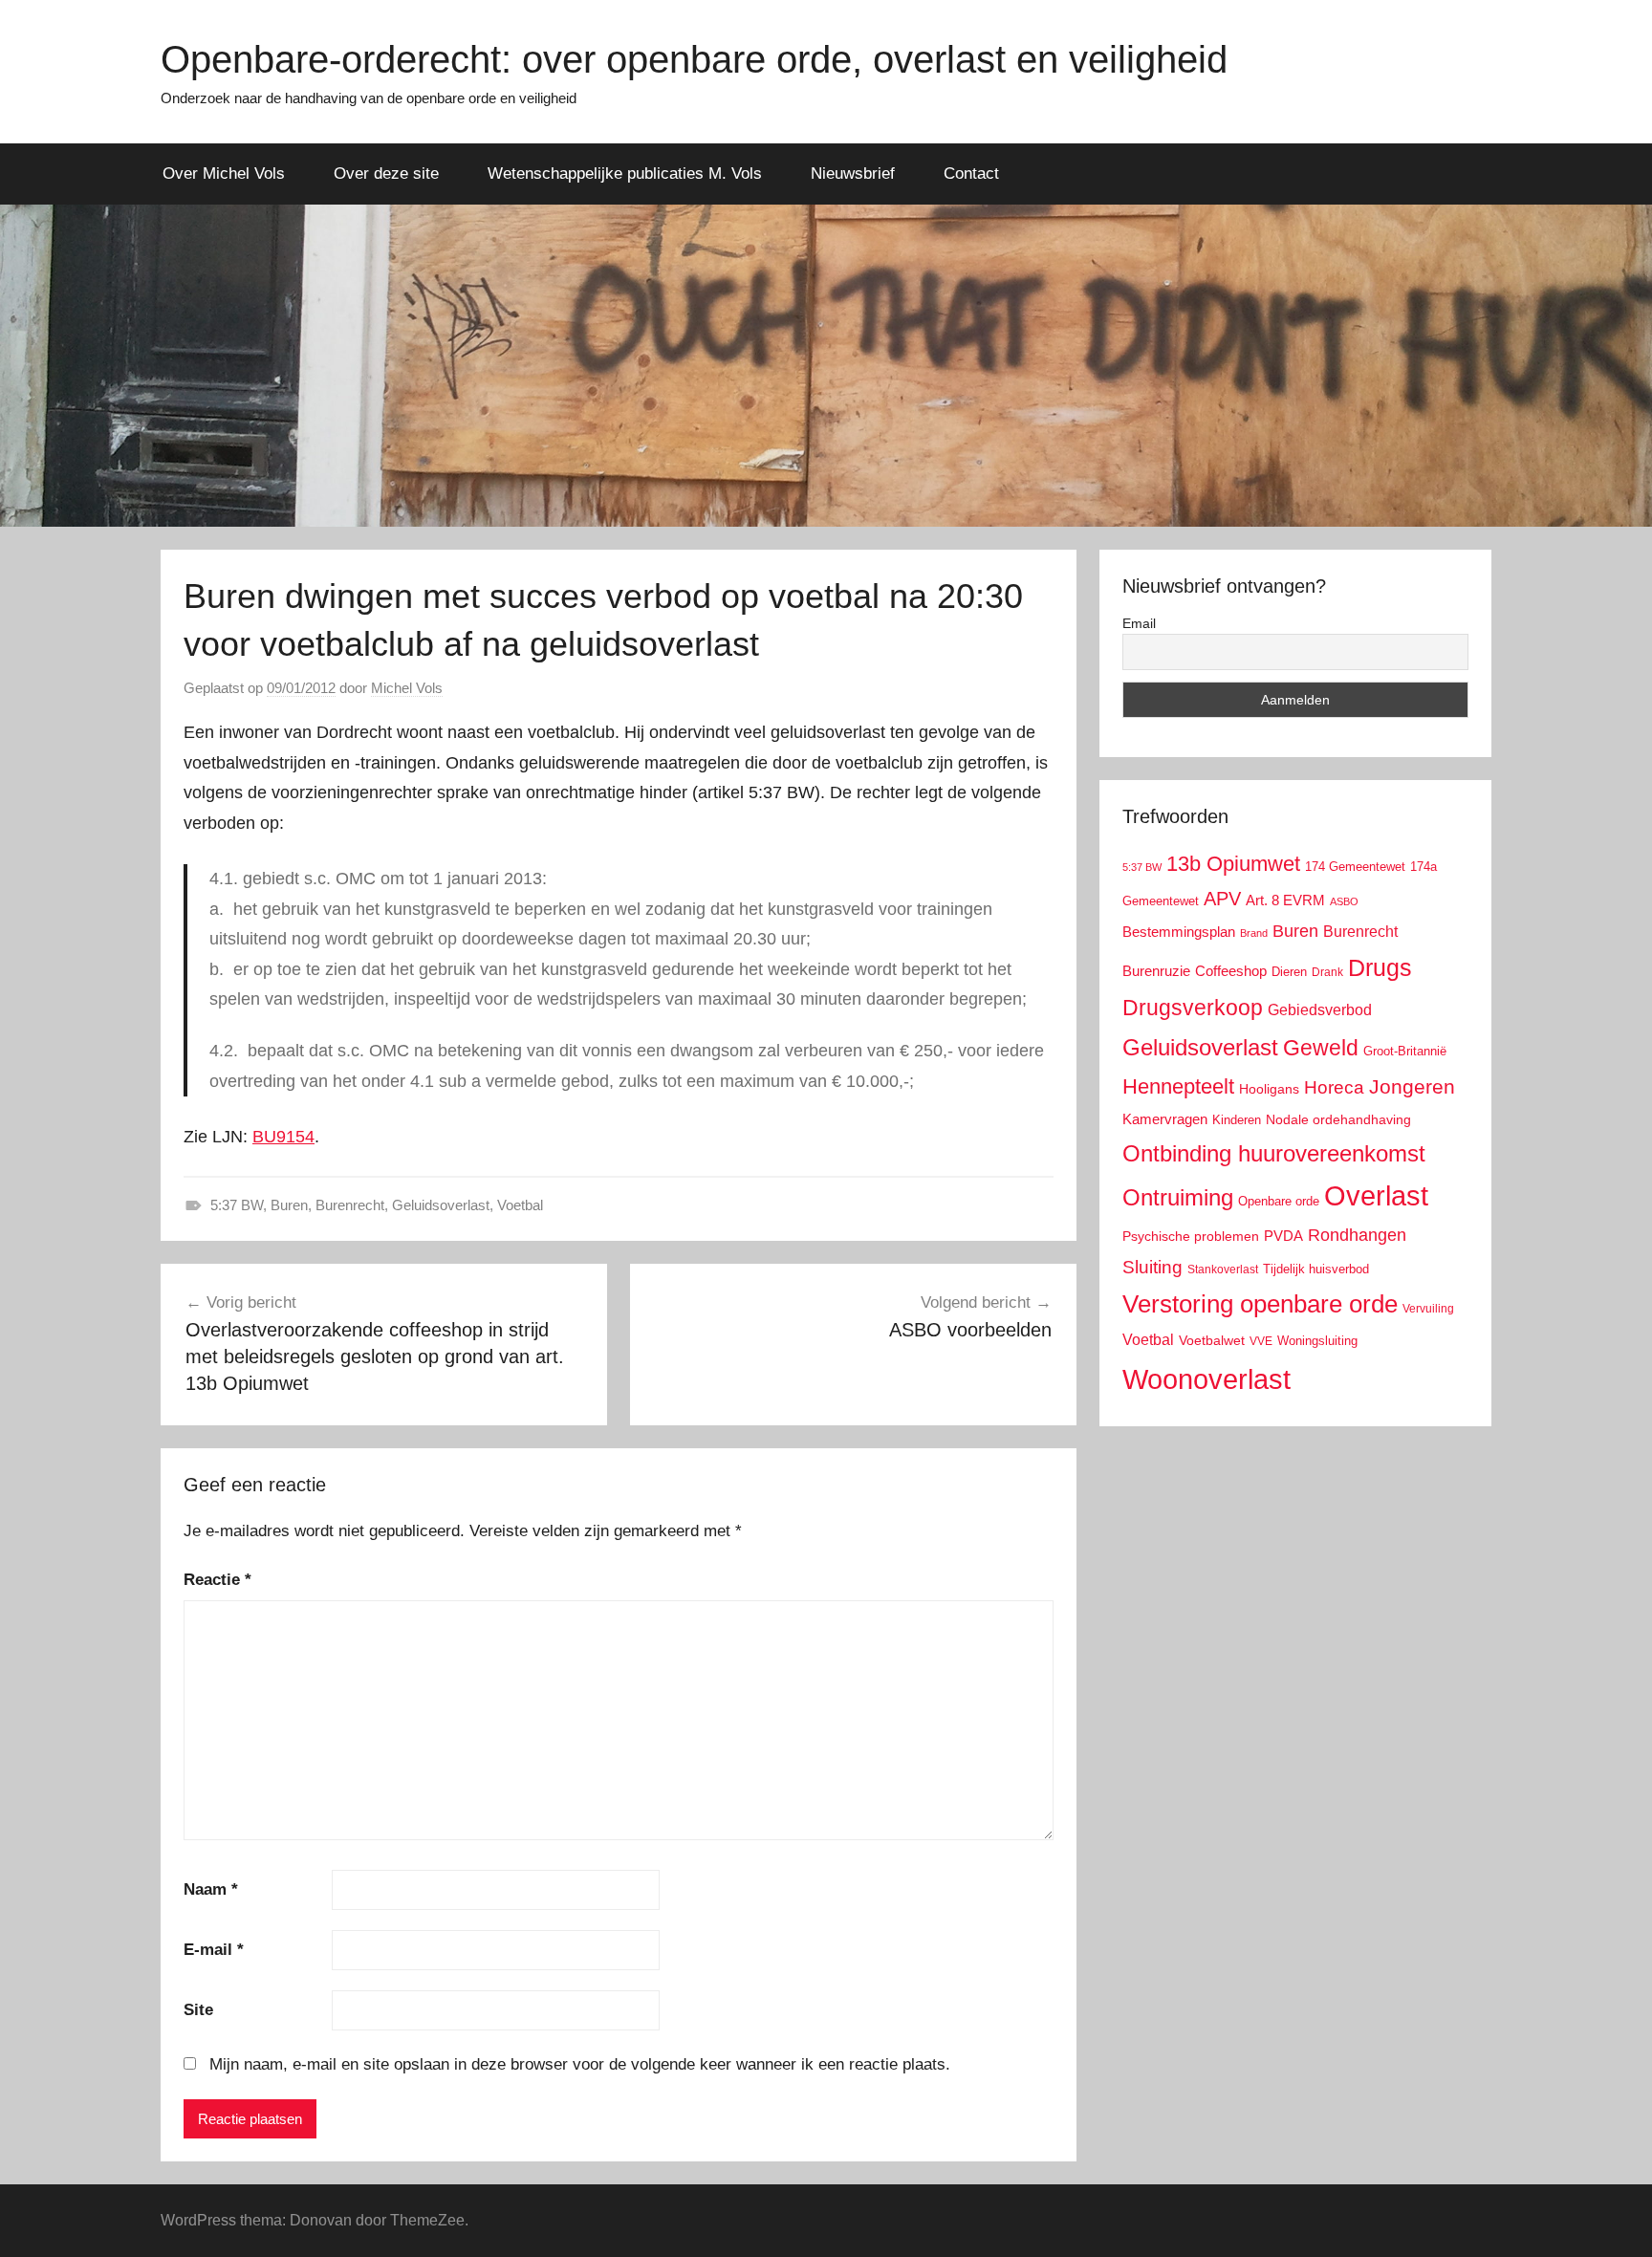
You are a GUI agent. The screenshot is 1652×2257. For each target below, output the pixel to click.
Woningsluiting (1317, 1341)
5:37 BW (237, 1205)
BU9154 (283, 1137)
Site (198, 2010)
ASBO (1344, 901)
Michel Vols (407, 688)
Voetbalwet (1212, 1340)
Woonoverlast (1206, 1379)
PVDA (1283, 1236)
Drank (1327, 972)
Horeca (1334, 1087)
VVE (1261, 1341)
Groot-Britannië (1405, 1051)
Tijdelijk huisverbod (1316, 1270)
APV (1222, 899)
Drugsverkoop (1193, 1008)
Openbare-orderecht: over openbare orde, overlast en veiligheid (694, 59)
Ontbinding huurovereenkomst (1274, 1153)
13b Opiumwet (1233, 864)
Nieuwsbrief (853, 174)
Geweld (1321, 1048)
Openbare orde (1279, 1202)
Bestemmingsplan (1179, 932)
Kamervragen (1165, 1119)
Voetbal (520, 1205)
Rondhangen (1357, 1235)
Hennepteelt (1178, 1086)
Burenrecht (350, 1205)
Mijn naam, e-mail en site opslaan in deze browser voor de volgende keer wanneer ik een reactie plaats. (580, 2064)
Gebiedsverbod (1320, 1010)
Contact (971, 174)
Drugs (1380, 968)
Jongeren (1412, 1086)
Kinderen (1237, 1120)
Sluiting (1152, 1267)
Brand (1254, 933)
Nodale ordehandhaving (1338, 1119)
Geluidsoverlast (441, 1205)
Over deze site (386, 174)
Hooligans (1269, 1089)
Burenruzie (1156, 971)
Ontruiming (1178, 1197)
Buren (289, 1205)
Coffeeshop (1231, 971)
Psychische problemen (1191, 1237)
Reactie (217, 1580)
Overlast (1376, 1196)
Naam (211, 1889)
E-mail (214, 1950)
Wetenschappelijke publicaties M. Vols (625, 174)
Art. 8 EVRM (1285, 900)
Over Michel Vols (224, 174)
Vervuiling (1428, 1309)
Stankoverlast (1223, 1270)
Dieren (1289, 972)
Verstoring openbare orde (1260, 1304)
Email (1139, 623)
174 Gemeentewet (1355, 867)
